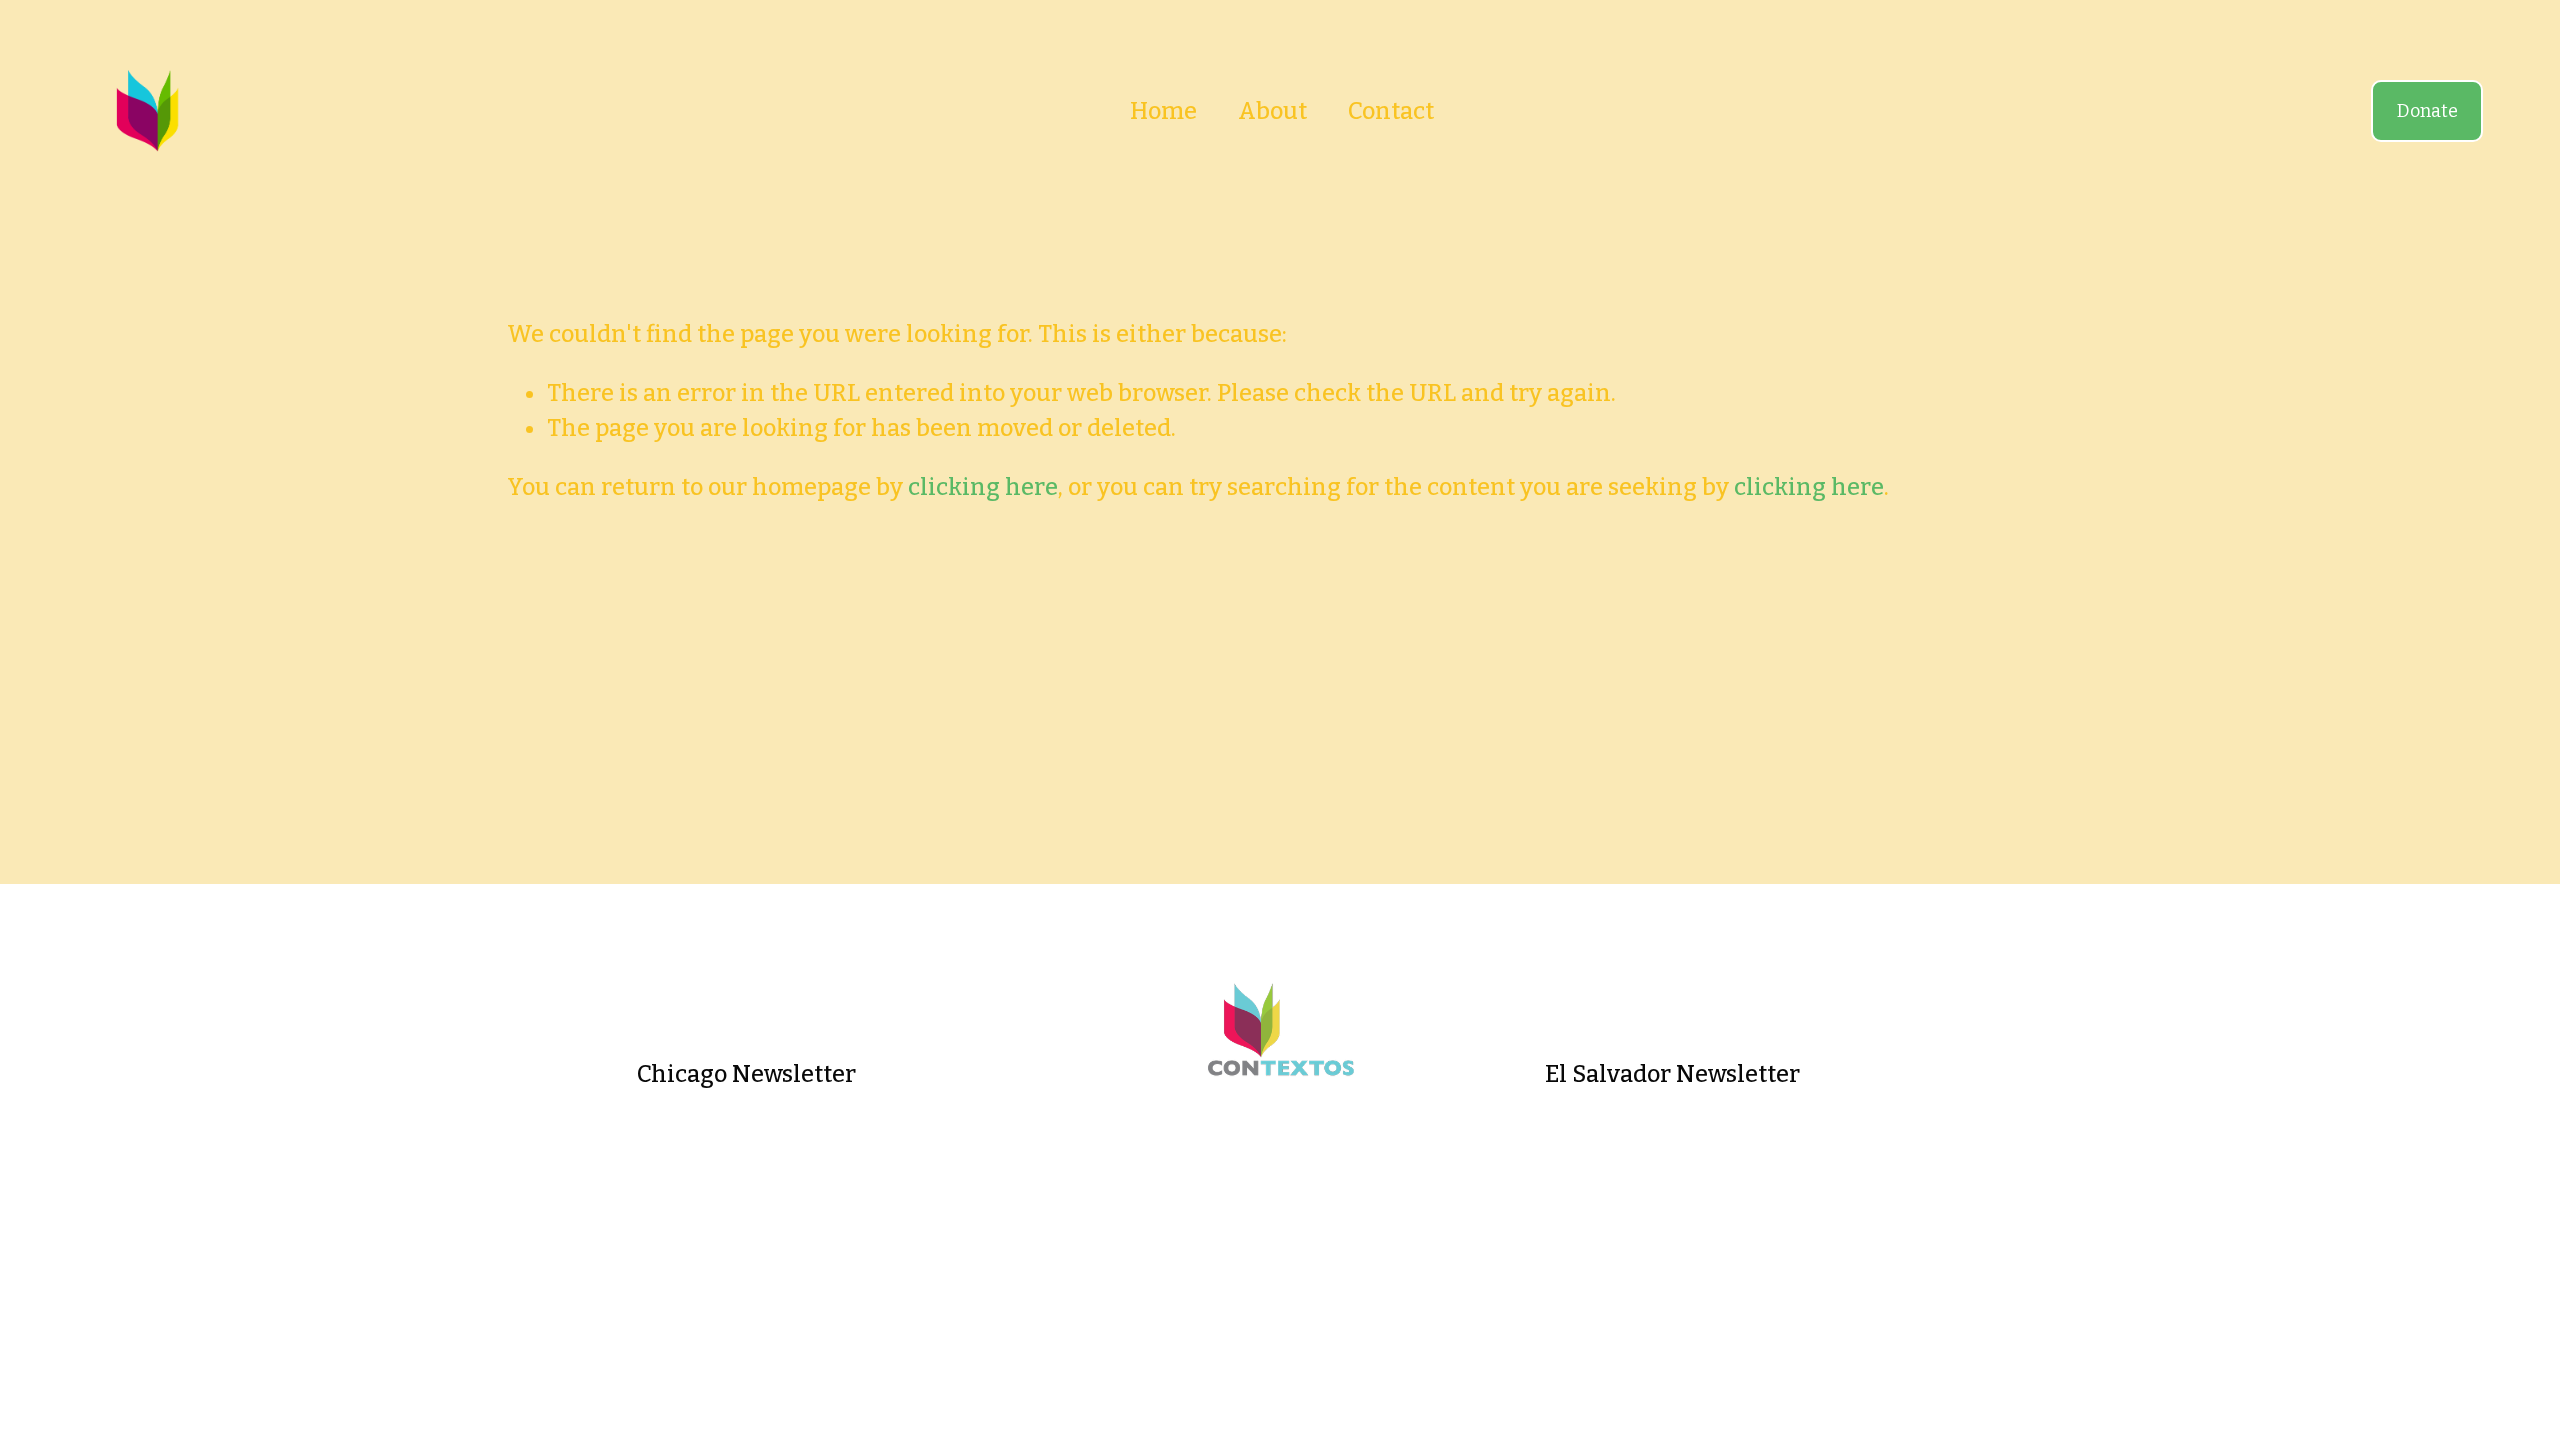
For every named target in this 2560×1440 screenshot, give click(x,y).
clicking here (983, 487)
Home (1163, 111)
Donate (2427, 111)
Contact (1391, 111)
